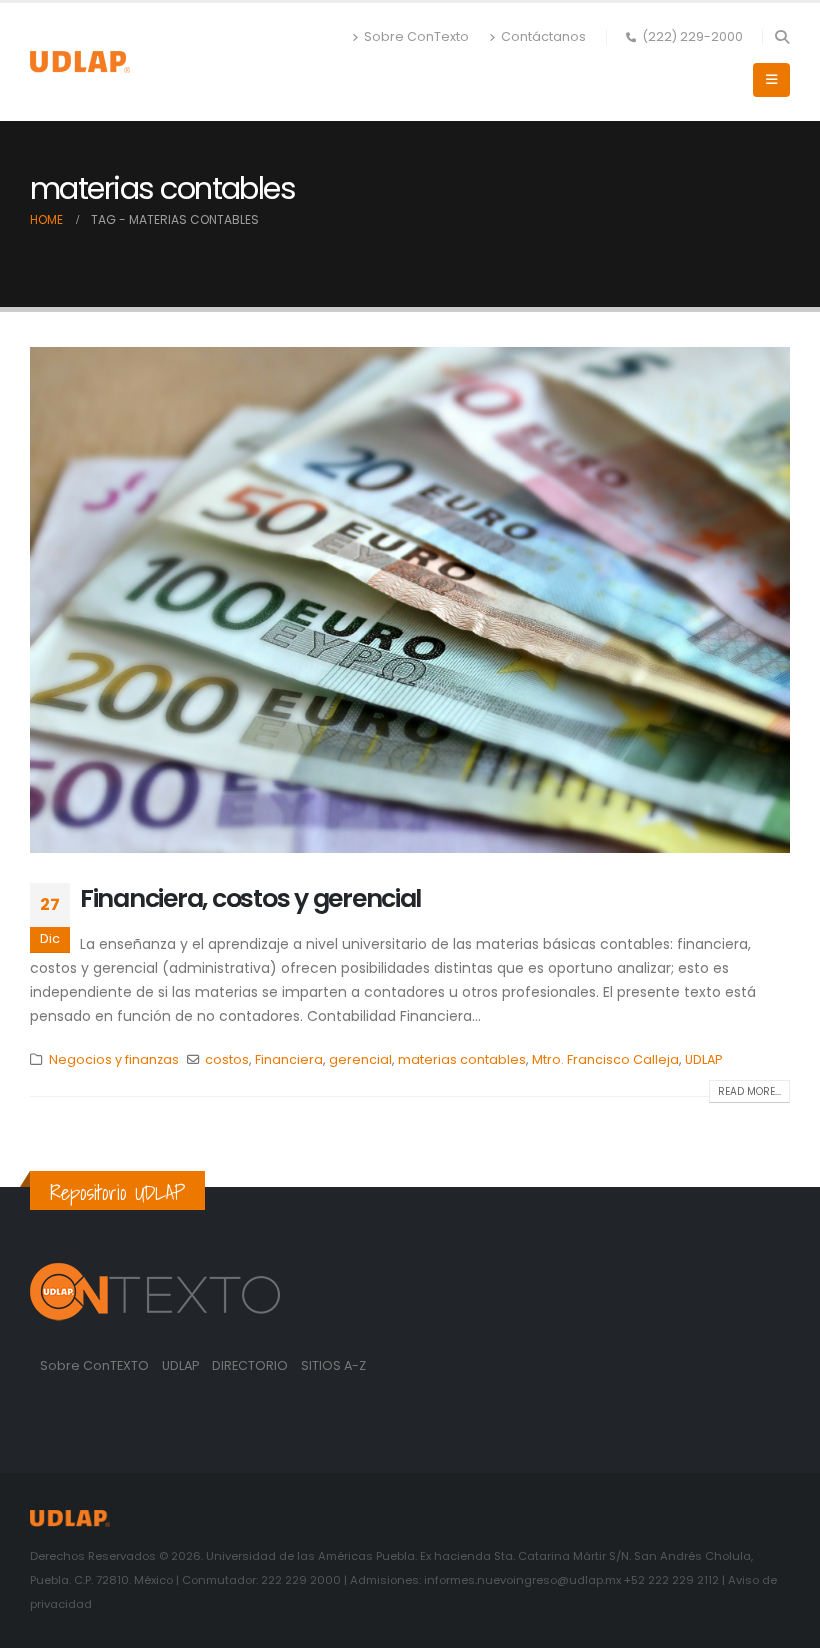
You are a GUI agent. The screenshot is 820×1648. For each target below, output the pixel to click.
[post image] (410, 600)
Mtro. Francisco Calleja (605, 1059)
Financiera (289, 1059)
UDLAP (703, 1059)
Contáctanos (543, 36)
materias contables (462, 1059)
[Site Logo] (80, 61)
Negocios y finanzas (114, 1059)
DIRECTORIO (251, 1365)
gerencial (360, 1059)
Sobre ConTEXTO (94, 1365)
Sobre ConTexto (416, 36)
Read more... (749, 1091)
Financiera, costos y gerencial (250, 898)
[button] (781, 37)
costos (227, 1059)
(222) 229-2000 (692, 36)
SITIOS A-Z (333, 1365)
